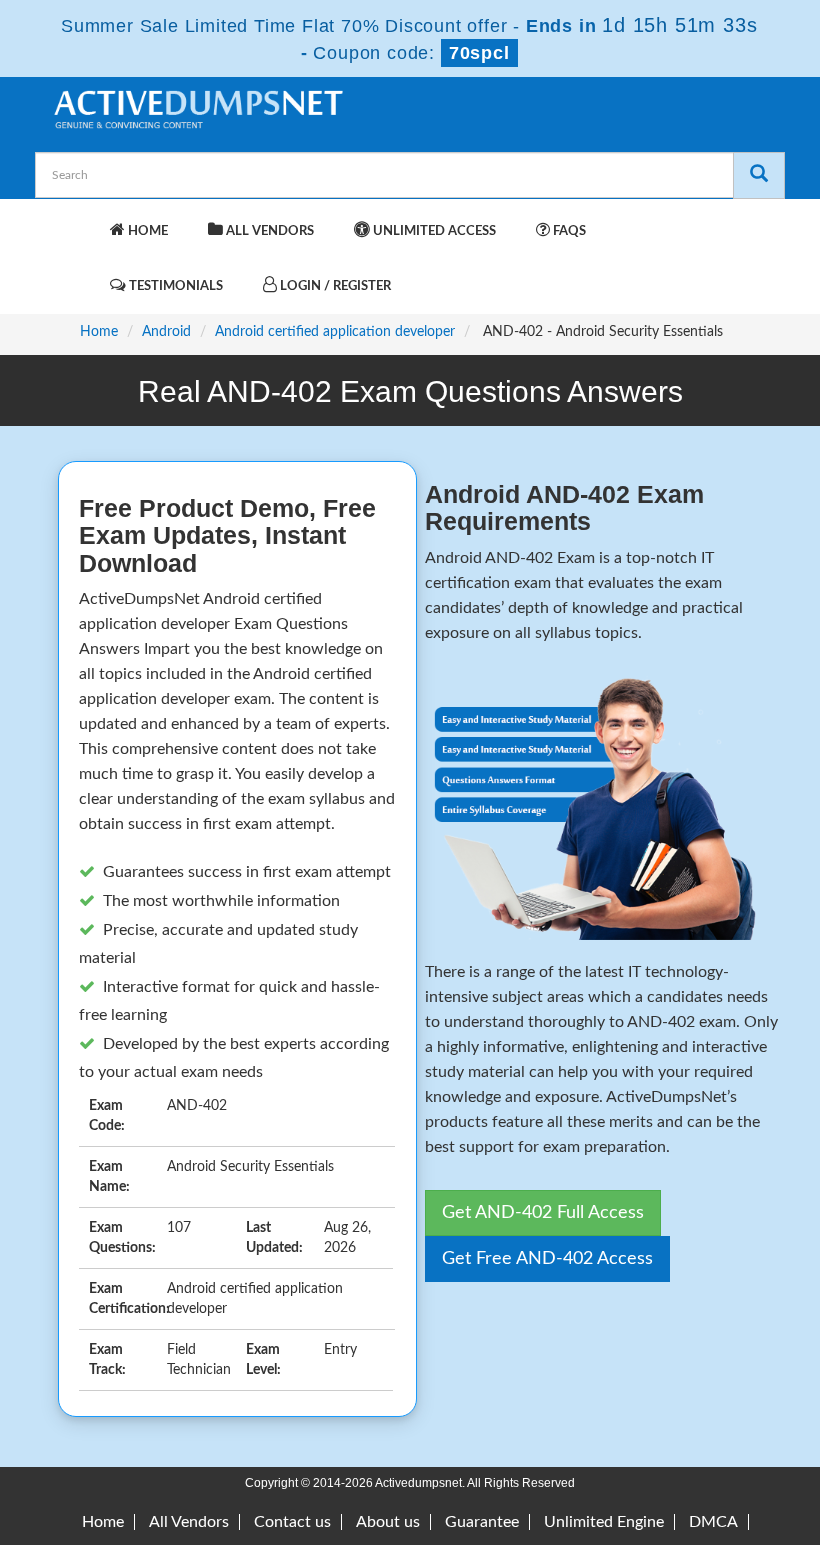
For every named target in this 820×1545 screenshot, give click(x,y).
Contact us (292, 1522)
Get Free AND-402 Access (547, 1259)
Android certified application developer (335, 332)
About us (388, 1522)
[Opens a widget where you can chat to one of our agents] (683, 1418)
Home (146, 231)
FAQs (568, 231)
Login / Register (334, 286)
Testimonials (174, 286)
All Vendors (268, 231)
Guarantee (482, 1522)
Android (166, 332)
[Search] (759, 175)
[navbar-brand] (75, 221)
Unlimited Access (433, 231)
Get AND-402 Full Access (543, 1213)
